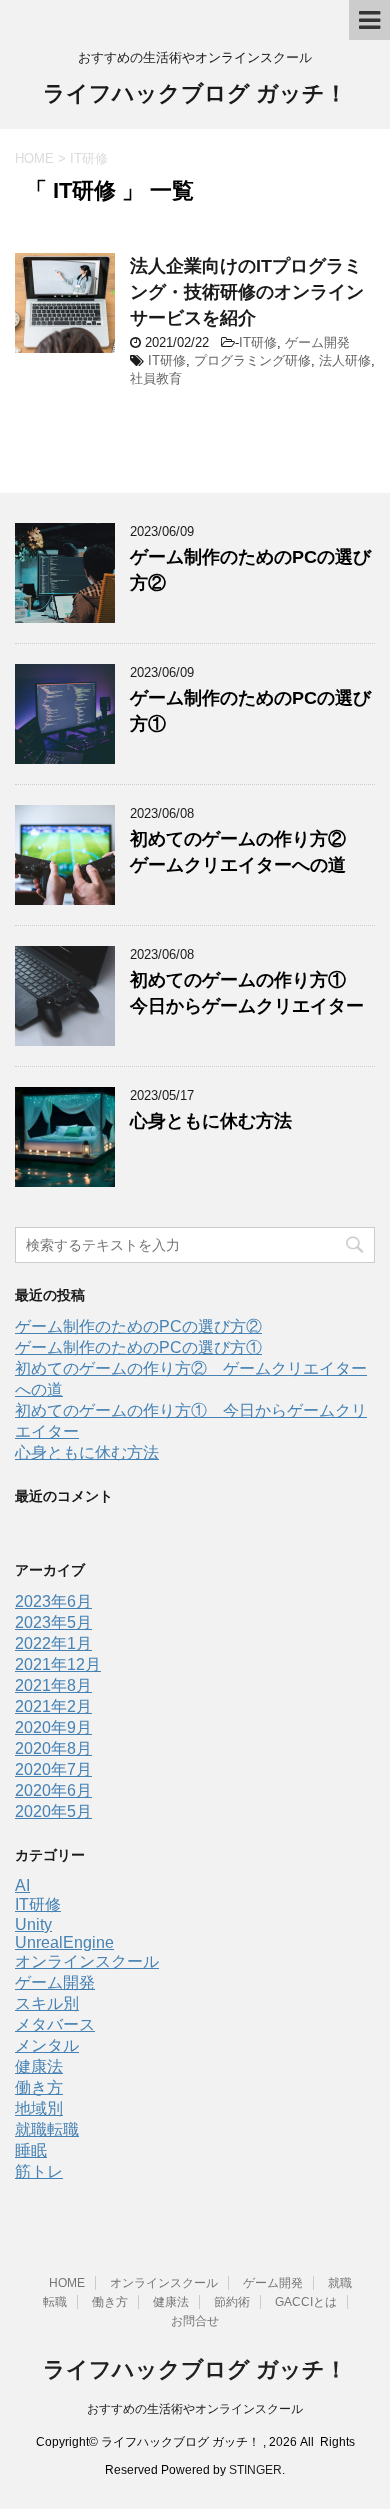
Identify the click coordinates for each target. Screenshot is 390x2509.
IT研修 (258, 342)
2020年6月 (53, 1790)
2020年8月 (53, 1748)
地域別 (39, 2108)
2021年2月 (53, 1706)
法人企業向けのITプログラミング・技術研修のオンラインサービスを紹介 (247, 292)
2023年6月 (53, 1601)
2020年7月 (53, 1769)
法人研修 (345, 360)
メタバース (55, 2024)
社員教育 (156, 378)
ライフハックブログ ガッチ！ (195, 93)
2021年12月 (58, 1664)
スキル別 (47, 2003)
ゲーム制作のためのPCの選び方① (138, 1347)
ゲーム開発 (317, 342)
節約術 (232, 2302)
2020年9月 (53, 1727)
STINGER (255, 2470)
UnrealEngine (64, 1942)
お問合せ (195, 2321)
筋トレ (39, 2171)
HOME (67, 2283)
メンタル (47, 2045)
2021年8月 (53, 1685)
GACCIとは (306, 2302)
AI (22, 1885)
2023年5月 (53, 1622)
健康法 (39, 2066)
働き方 (39, 2087)
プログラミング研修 (252, 360)
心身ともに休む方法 (211, 1121)
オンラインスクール (87, 1961)
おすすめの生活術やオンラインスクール (195, 2409)
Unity (33, 1924)
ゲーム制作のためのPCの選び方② (138, 1326)
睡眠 (31, 2150)
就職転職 (47, 2129)
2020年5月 (53, 1811)
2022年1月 (53, 1643)
